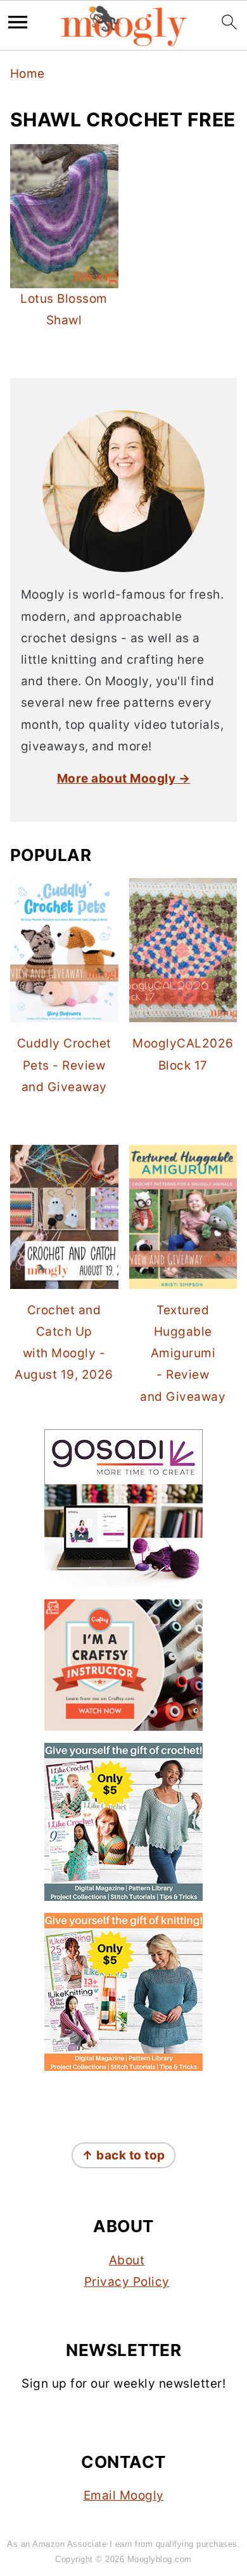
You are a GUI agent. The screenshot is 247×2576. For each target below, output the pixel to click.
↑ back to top (123, 2155)
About (127, 2260)
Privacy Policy (127, 2282)
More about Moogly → (124, 778)
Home (28, 74)
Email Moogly (124, 2495)
